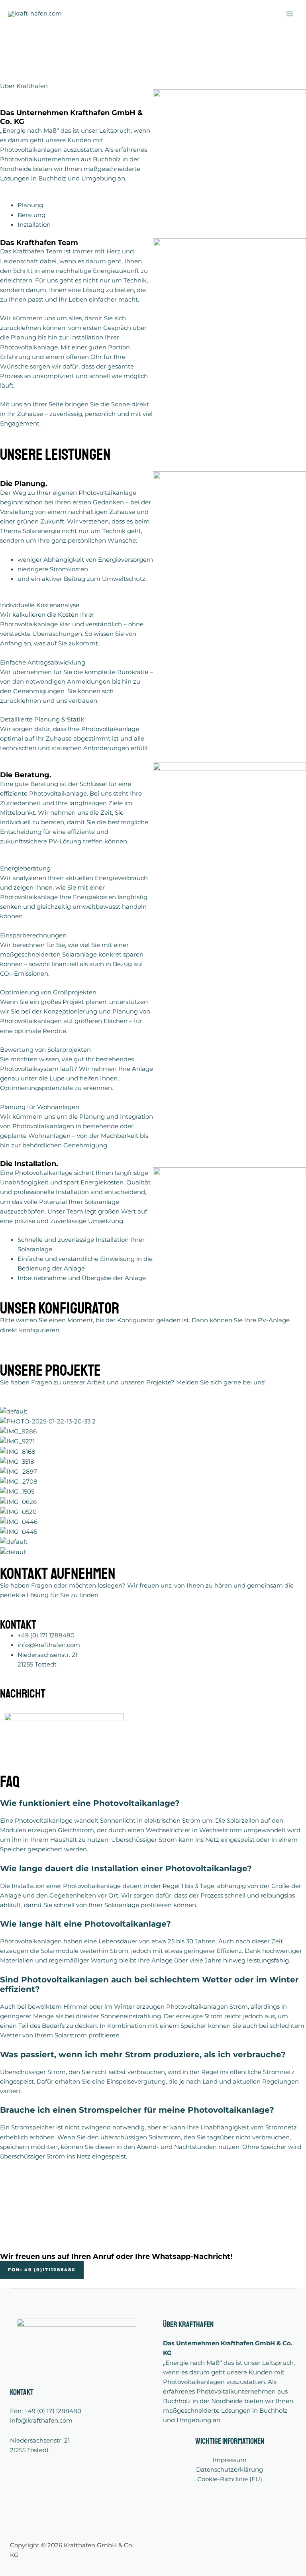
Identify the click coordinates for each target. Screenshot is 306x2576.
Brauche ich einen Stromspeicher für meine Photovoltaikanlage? (137, 2110)
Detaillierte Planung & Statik (42, 719)
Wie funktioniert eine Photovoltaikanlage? (90, 1803)
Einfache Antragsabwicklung (43, 663)
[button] (76, 605)
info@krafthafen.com (41, 2421)
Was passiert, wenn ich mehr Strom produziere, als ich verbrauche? (143, 2055)
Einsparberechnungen (33, 935)
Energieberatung (25, 868)
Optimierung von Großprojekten (48, 992)
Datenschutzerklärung (229, 2470)
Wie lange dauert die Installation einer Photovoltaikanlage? (126, 1868)
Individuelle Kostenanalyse (40, 605)
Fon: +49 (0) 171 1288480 (46, 2411)
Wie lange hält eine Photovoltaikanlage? (85, 1924)
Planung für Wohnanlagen (40, 1107)
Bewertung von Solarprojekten (45, 1050)
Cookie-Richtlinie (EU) (230, 2479)
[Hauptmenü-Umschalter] (290, 14)
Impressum (229, 2460)
